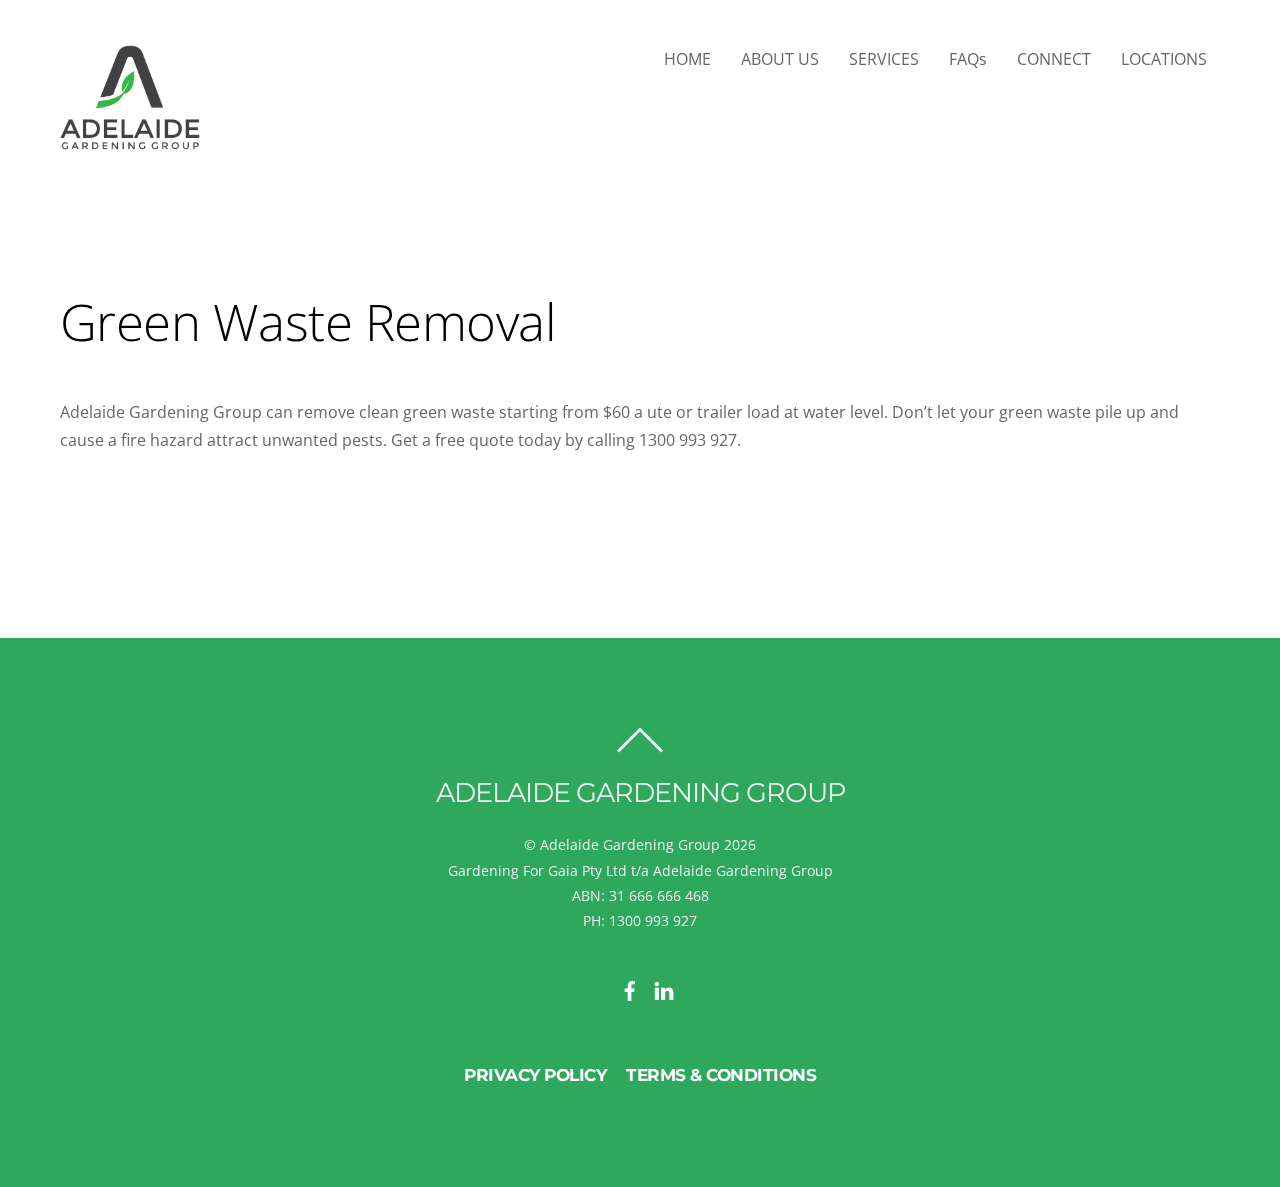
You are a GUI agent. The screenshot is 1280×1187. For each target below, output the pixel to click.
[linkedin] (664, 988)
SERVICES (884, 59)
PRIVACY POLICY (535, 1075)
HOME (687, 59)
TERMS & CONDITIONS (721, 1075)
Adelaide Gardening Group (630, 844)
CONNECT (1054, 59)
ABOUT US (780, 59)
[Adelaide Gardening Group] (130, 141)
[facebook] (630, 988)
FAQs (968, 59)
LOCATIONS (1164, 59)
